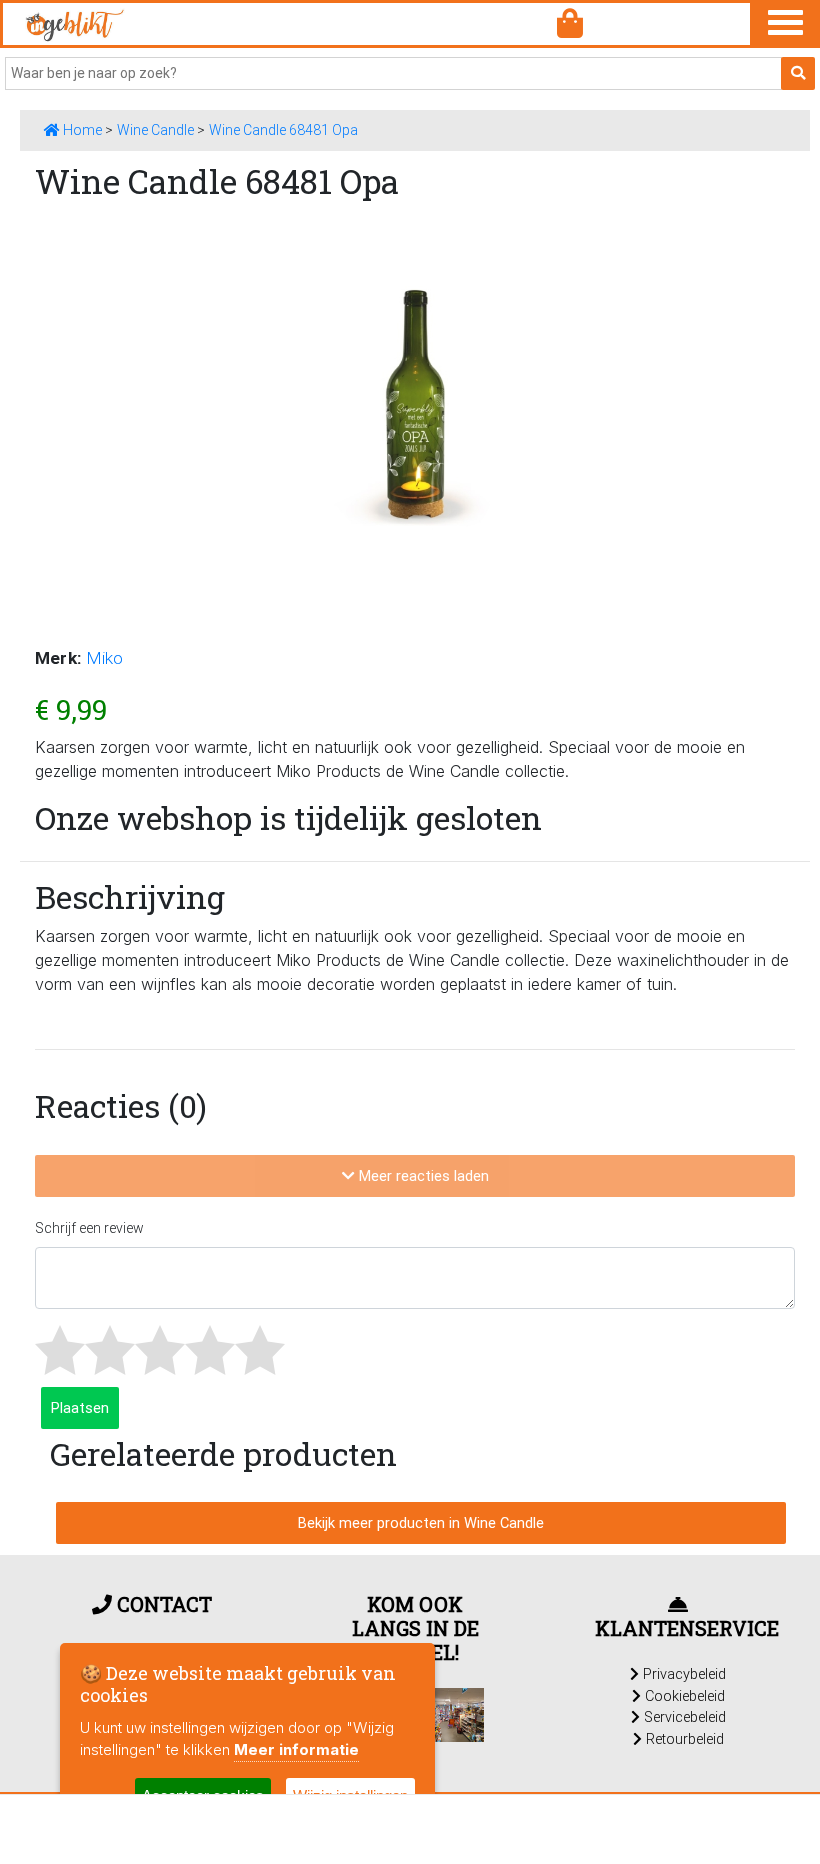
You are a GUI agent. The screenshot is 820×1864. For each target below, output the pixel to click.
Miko (104, 658)
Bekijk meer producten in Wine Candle (421, 1522)
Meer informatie (296, 1749)
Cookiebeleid (683, 1696)
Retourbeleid (683, 1739)
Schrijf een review (89, 1228)
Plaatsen (80, 1407)
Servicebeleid (683, 1717)
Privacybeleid (682, 1674)
